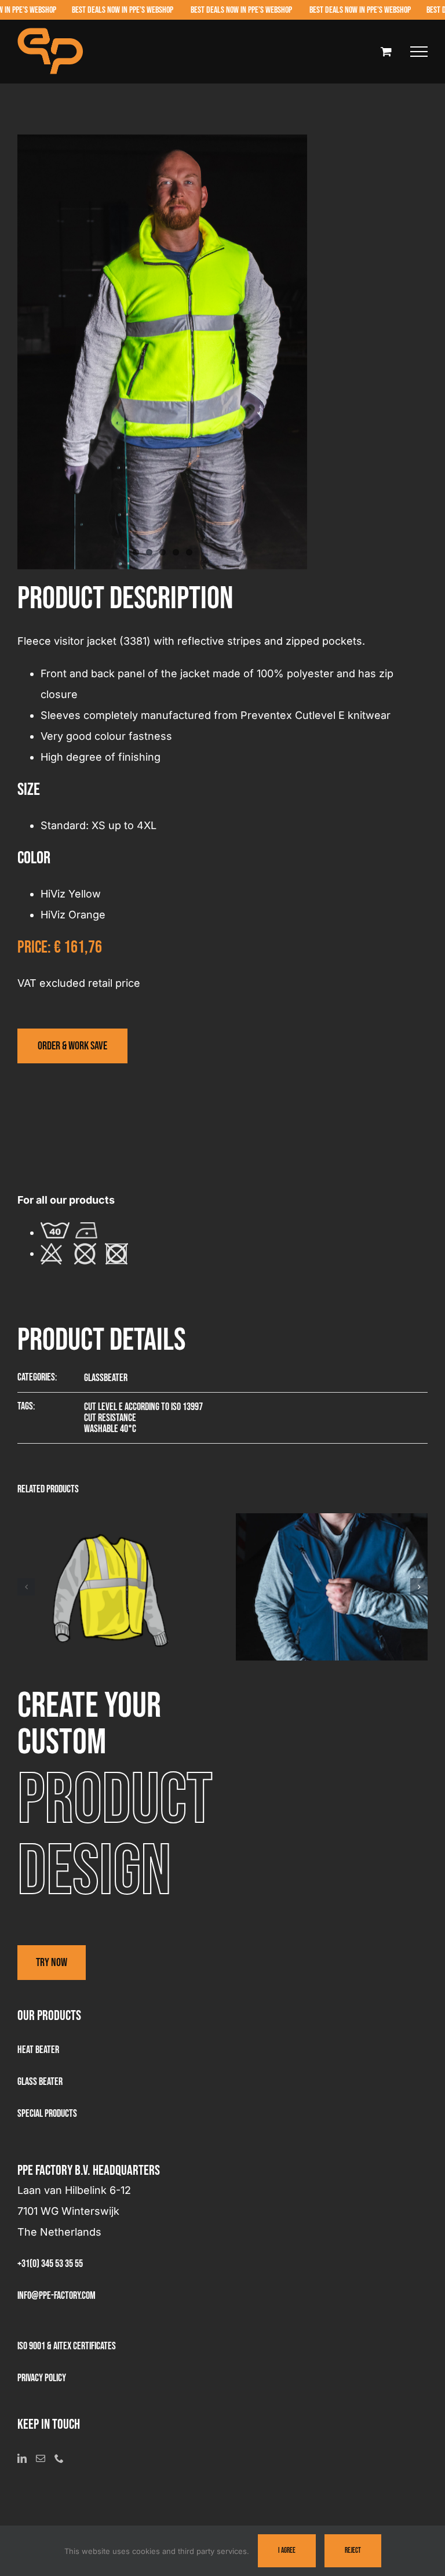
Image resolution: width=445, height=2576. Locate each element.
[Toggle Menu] (419, 52)
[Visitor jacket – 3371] (332, 1520)
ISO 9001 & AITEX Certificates (67, 2346)
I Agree (287, 2550)
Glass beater (40, 2082)
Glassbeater (106, 1378)
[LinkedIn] (22, 2458)
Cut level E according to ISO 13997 (143, 1407)
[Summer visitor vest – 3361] (114, 1520)
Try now (52, 1963)
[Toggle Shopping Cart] (386, 51)
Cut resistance (110, 1418)
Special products (47, 2114)
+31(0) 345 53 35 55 (50, 2264)
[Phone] (59, 2458)
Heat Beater (38, 2050)
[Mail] (41, 2458)
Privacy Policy (42, 2378)
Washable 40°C (110, 1429)
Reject (353, 2550)
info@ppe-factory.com (56, 2296)
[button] (26, 1587)
